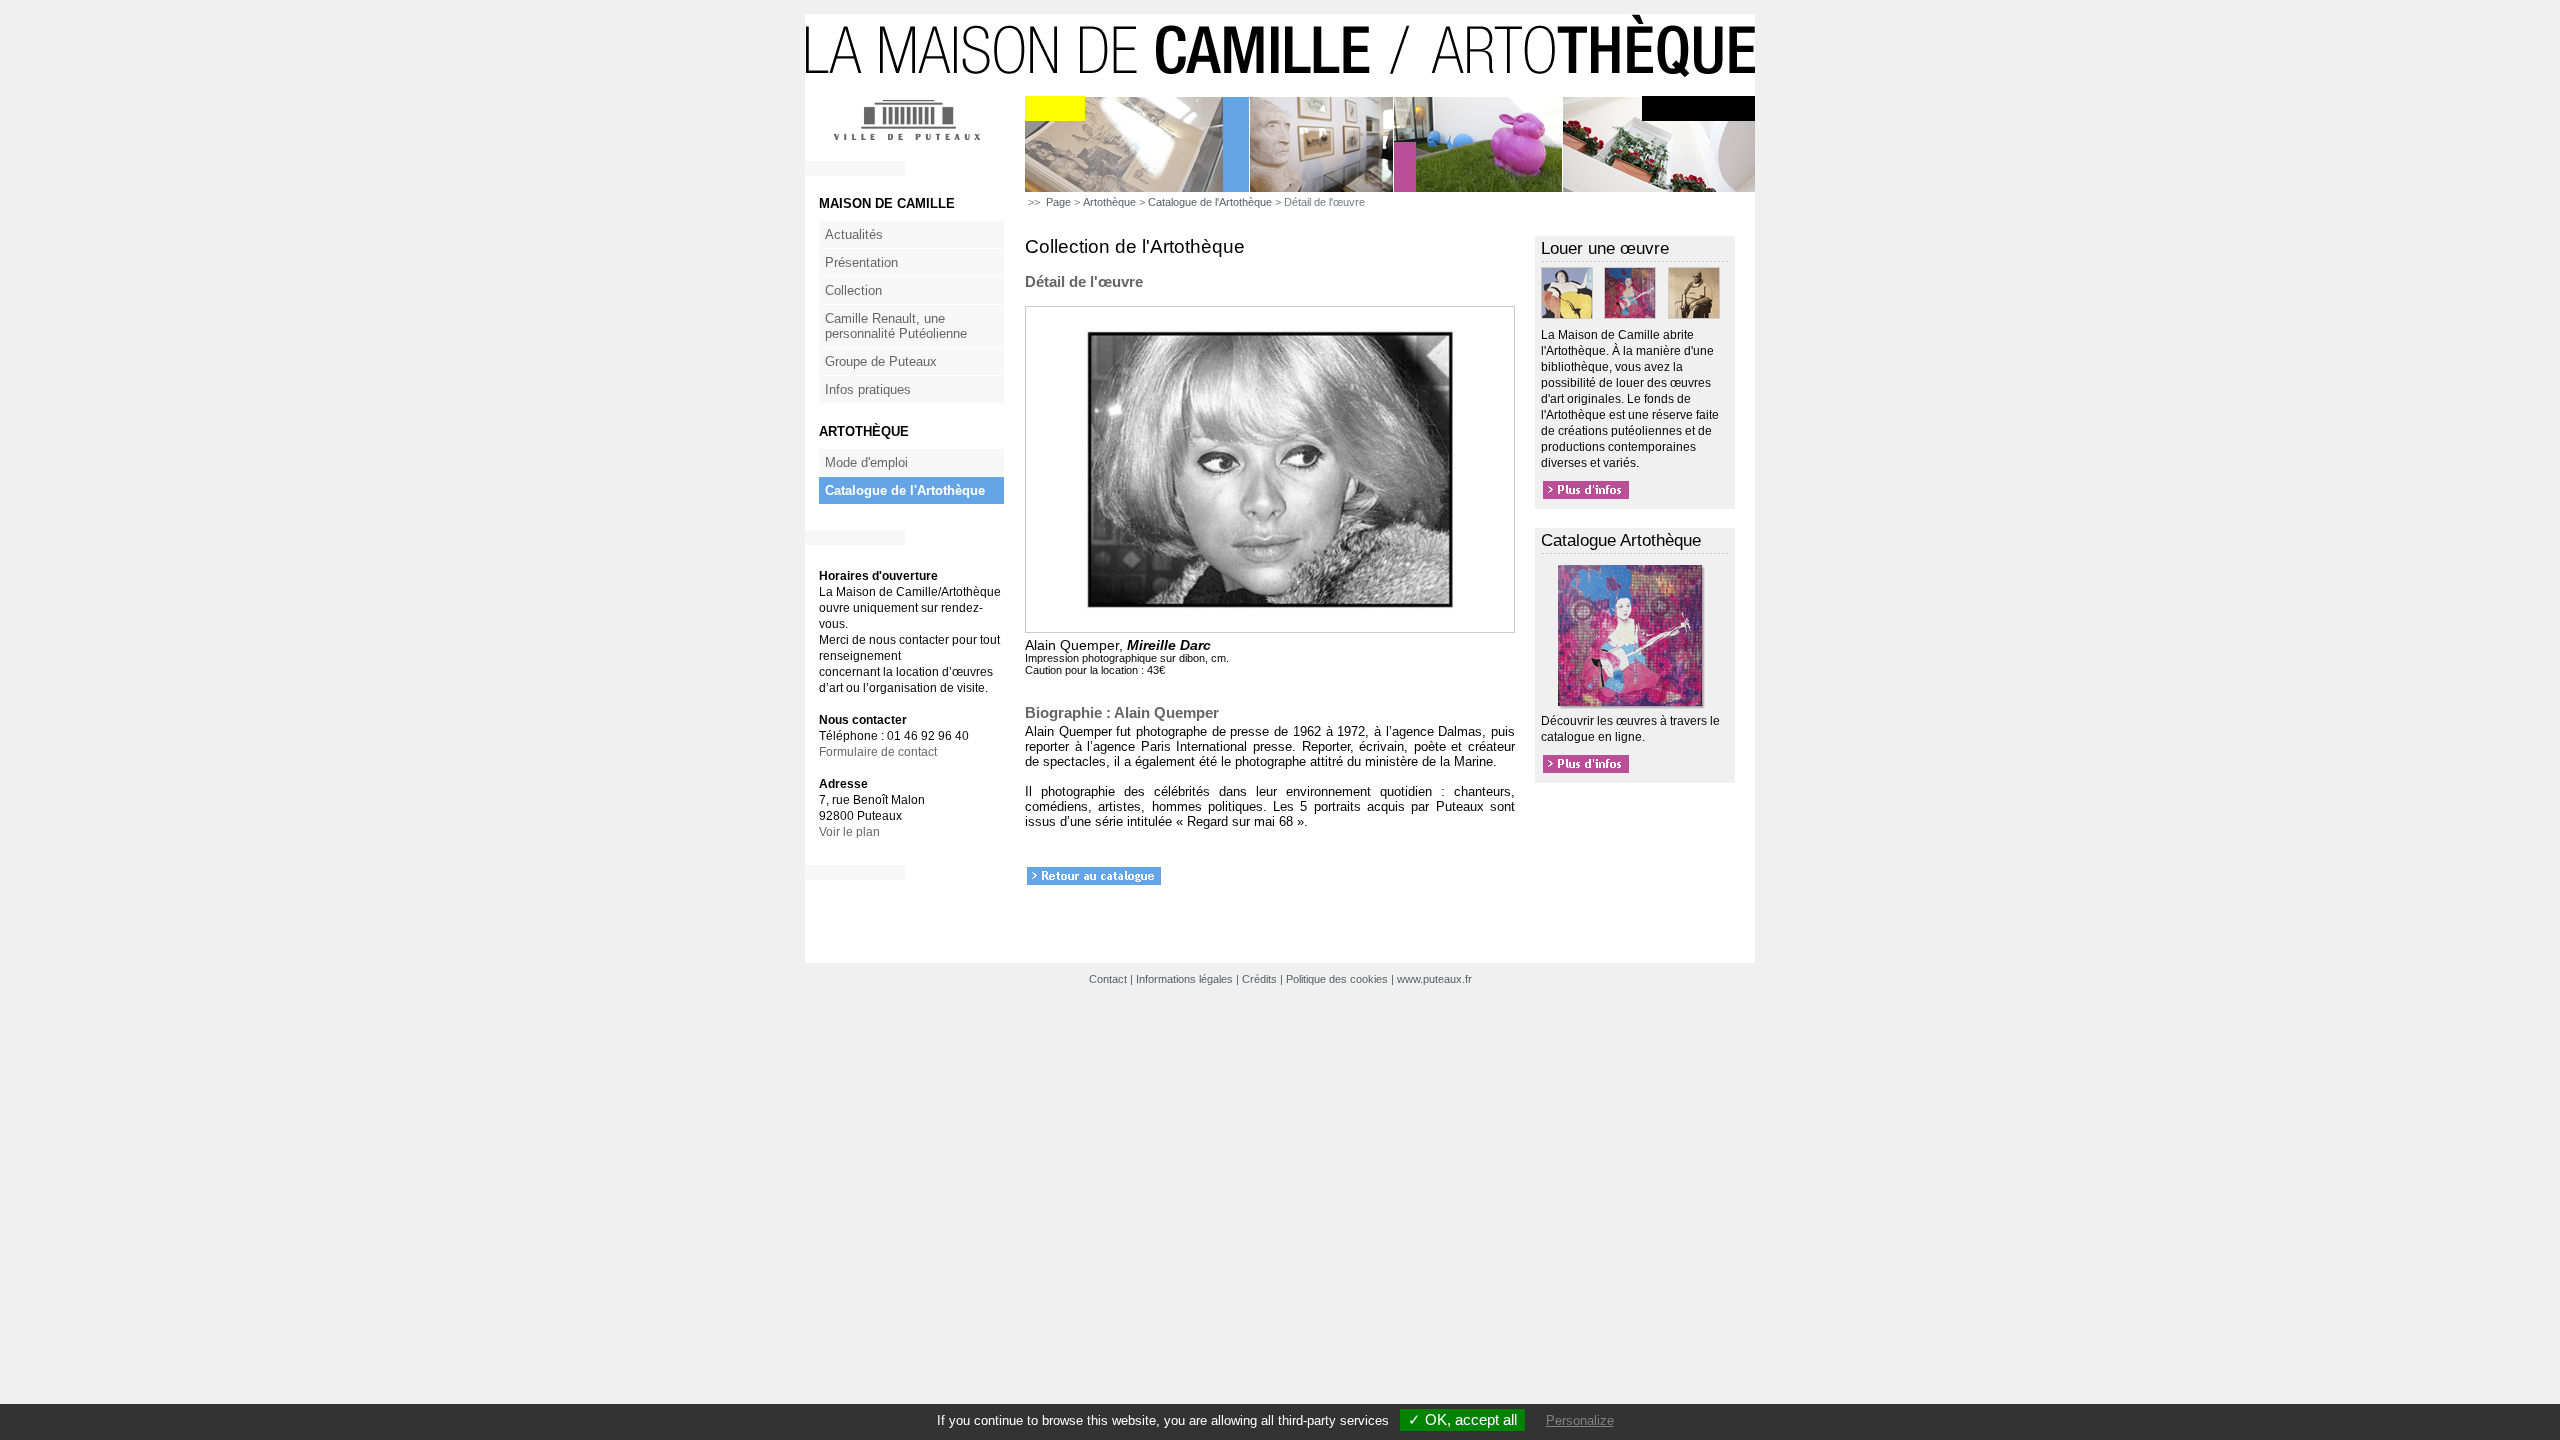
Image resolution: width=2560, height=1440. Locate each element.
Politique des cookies (1337, 979)
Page (1058, 202)
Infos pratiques (868, 389)
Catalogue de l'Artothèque (905, 490)
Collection (853, 290)
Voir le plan (849, 832)
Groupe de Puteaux (881, 361)
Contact (1108, 979)
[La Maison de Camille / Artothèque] (1280, 92)
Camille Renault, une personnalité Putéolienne (896, 326)
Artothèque (1109, 202)
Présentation (861, 262)
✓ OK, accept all (1462, 1419)
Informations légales (1184, 979)
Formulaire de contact (878, 752)
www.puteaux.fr (1434, 979)
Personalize (1580, 1420)
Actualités (854, 234)
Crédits (1259, 979)
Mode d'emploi (866, 462)
